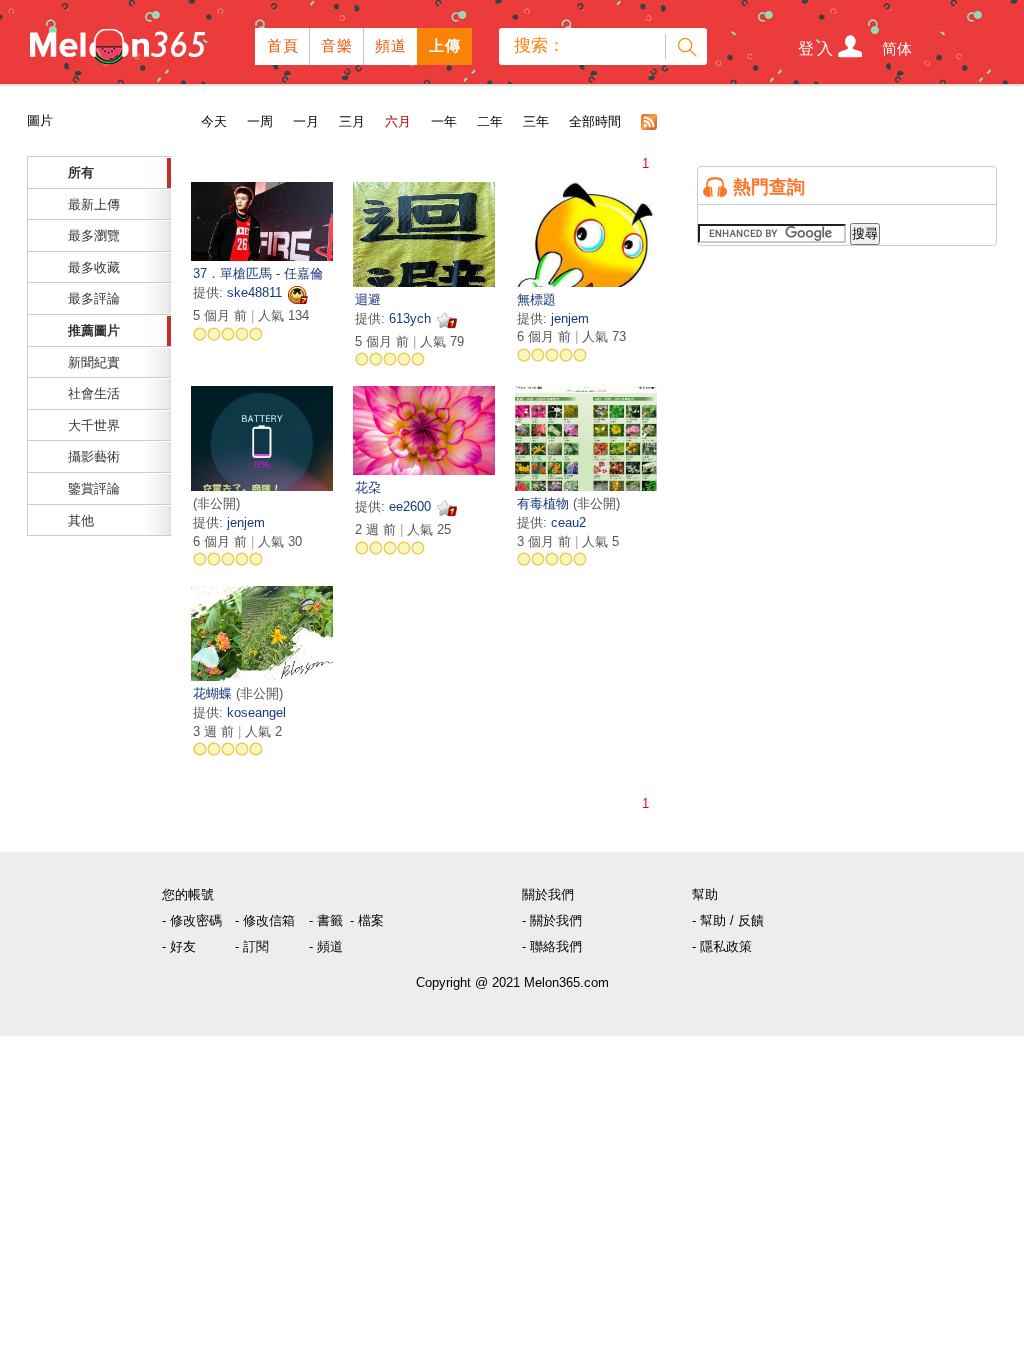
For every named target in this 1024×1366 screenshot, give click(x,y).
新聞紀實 (94, 362)
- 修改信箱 (265, 920)
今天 (214, 121)
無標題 (536, 299)
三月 (352, 121)
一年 (444, 121)
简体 (897, 48)
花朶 (368, 487)
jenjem (570, 318)
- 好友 (179, 946)
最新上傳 (94, 204)
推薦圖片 (94, 330)
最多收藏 (94, 267)
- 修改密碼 (192, 920)
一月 (306, 121)
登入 (817, 48)
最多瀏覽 (94, 235)
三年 (536, 121)
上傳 (445, 45)
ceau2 (568, 522)
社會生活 (94, 393)
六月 (398, 121)
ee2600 (410, 506)
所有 (81, 172)
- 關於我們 (552, 920)
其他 (81, 520)
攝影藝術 (94, 456)
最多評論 (94, 298)
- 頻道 (326, 946)
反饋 (751, 920)
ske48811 (254, 292)
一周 (260, 121)
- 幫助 (709, 920)
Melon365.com (116, 41)
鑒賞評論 (94, 488)
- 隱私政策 (722, 946)
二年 (490, 121)
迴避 (368, 299)
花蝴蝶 (214, 693)
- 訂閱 (252, 946)
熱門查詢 (769, 187)
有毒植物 (545, 503)
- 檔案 (367, 920)
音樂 (337, 45)
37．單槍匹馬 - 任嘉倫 (258, 273)
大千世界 (94, 425)
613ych (410, 318)
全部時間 (595, 121)
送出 (686, 46)
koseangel (256, 712)
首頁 (283, 45)
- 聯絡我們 (552, 946)
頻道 (391, 45)
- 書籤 (326, 920)
